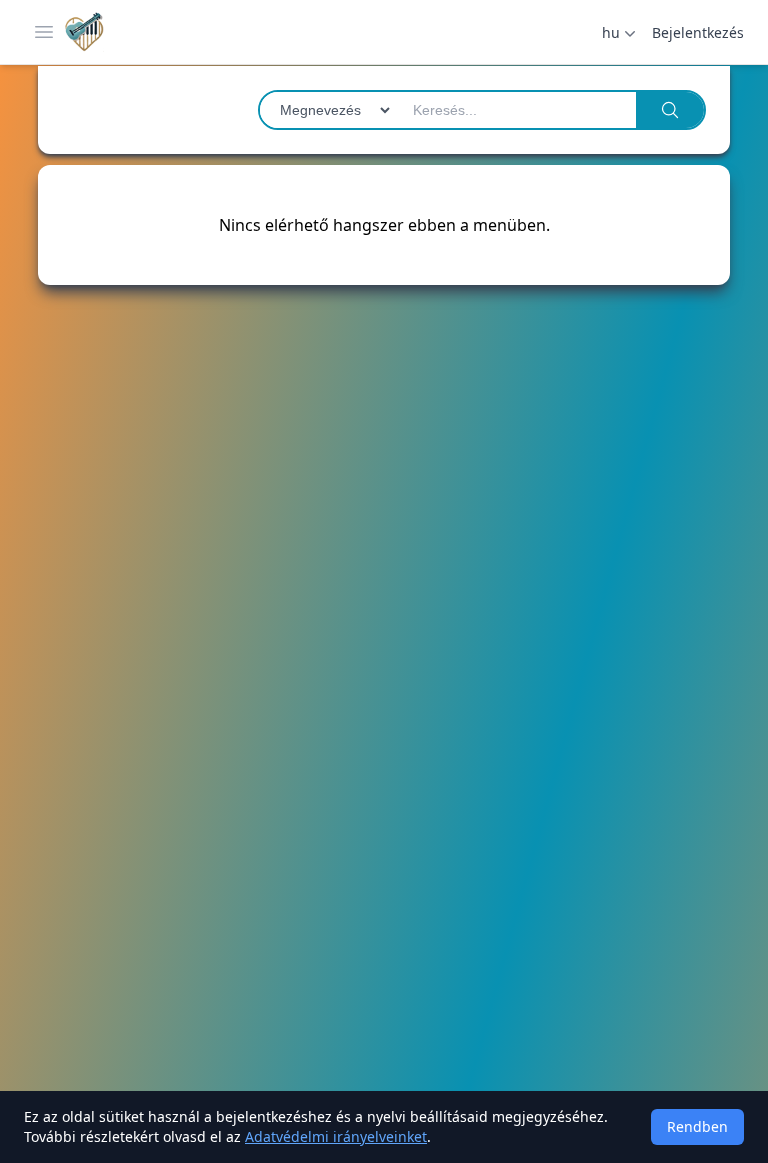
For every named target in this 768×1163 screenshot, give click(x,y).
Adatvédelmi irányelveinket (336, 1136)
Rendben (697, 1126)
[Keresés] (670, 110)
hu (611, 32)
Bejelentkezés (698, 32)
